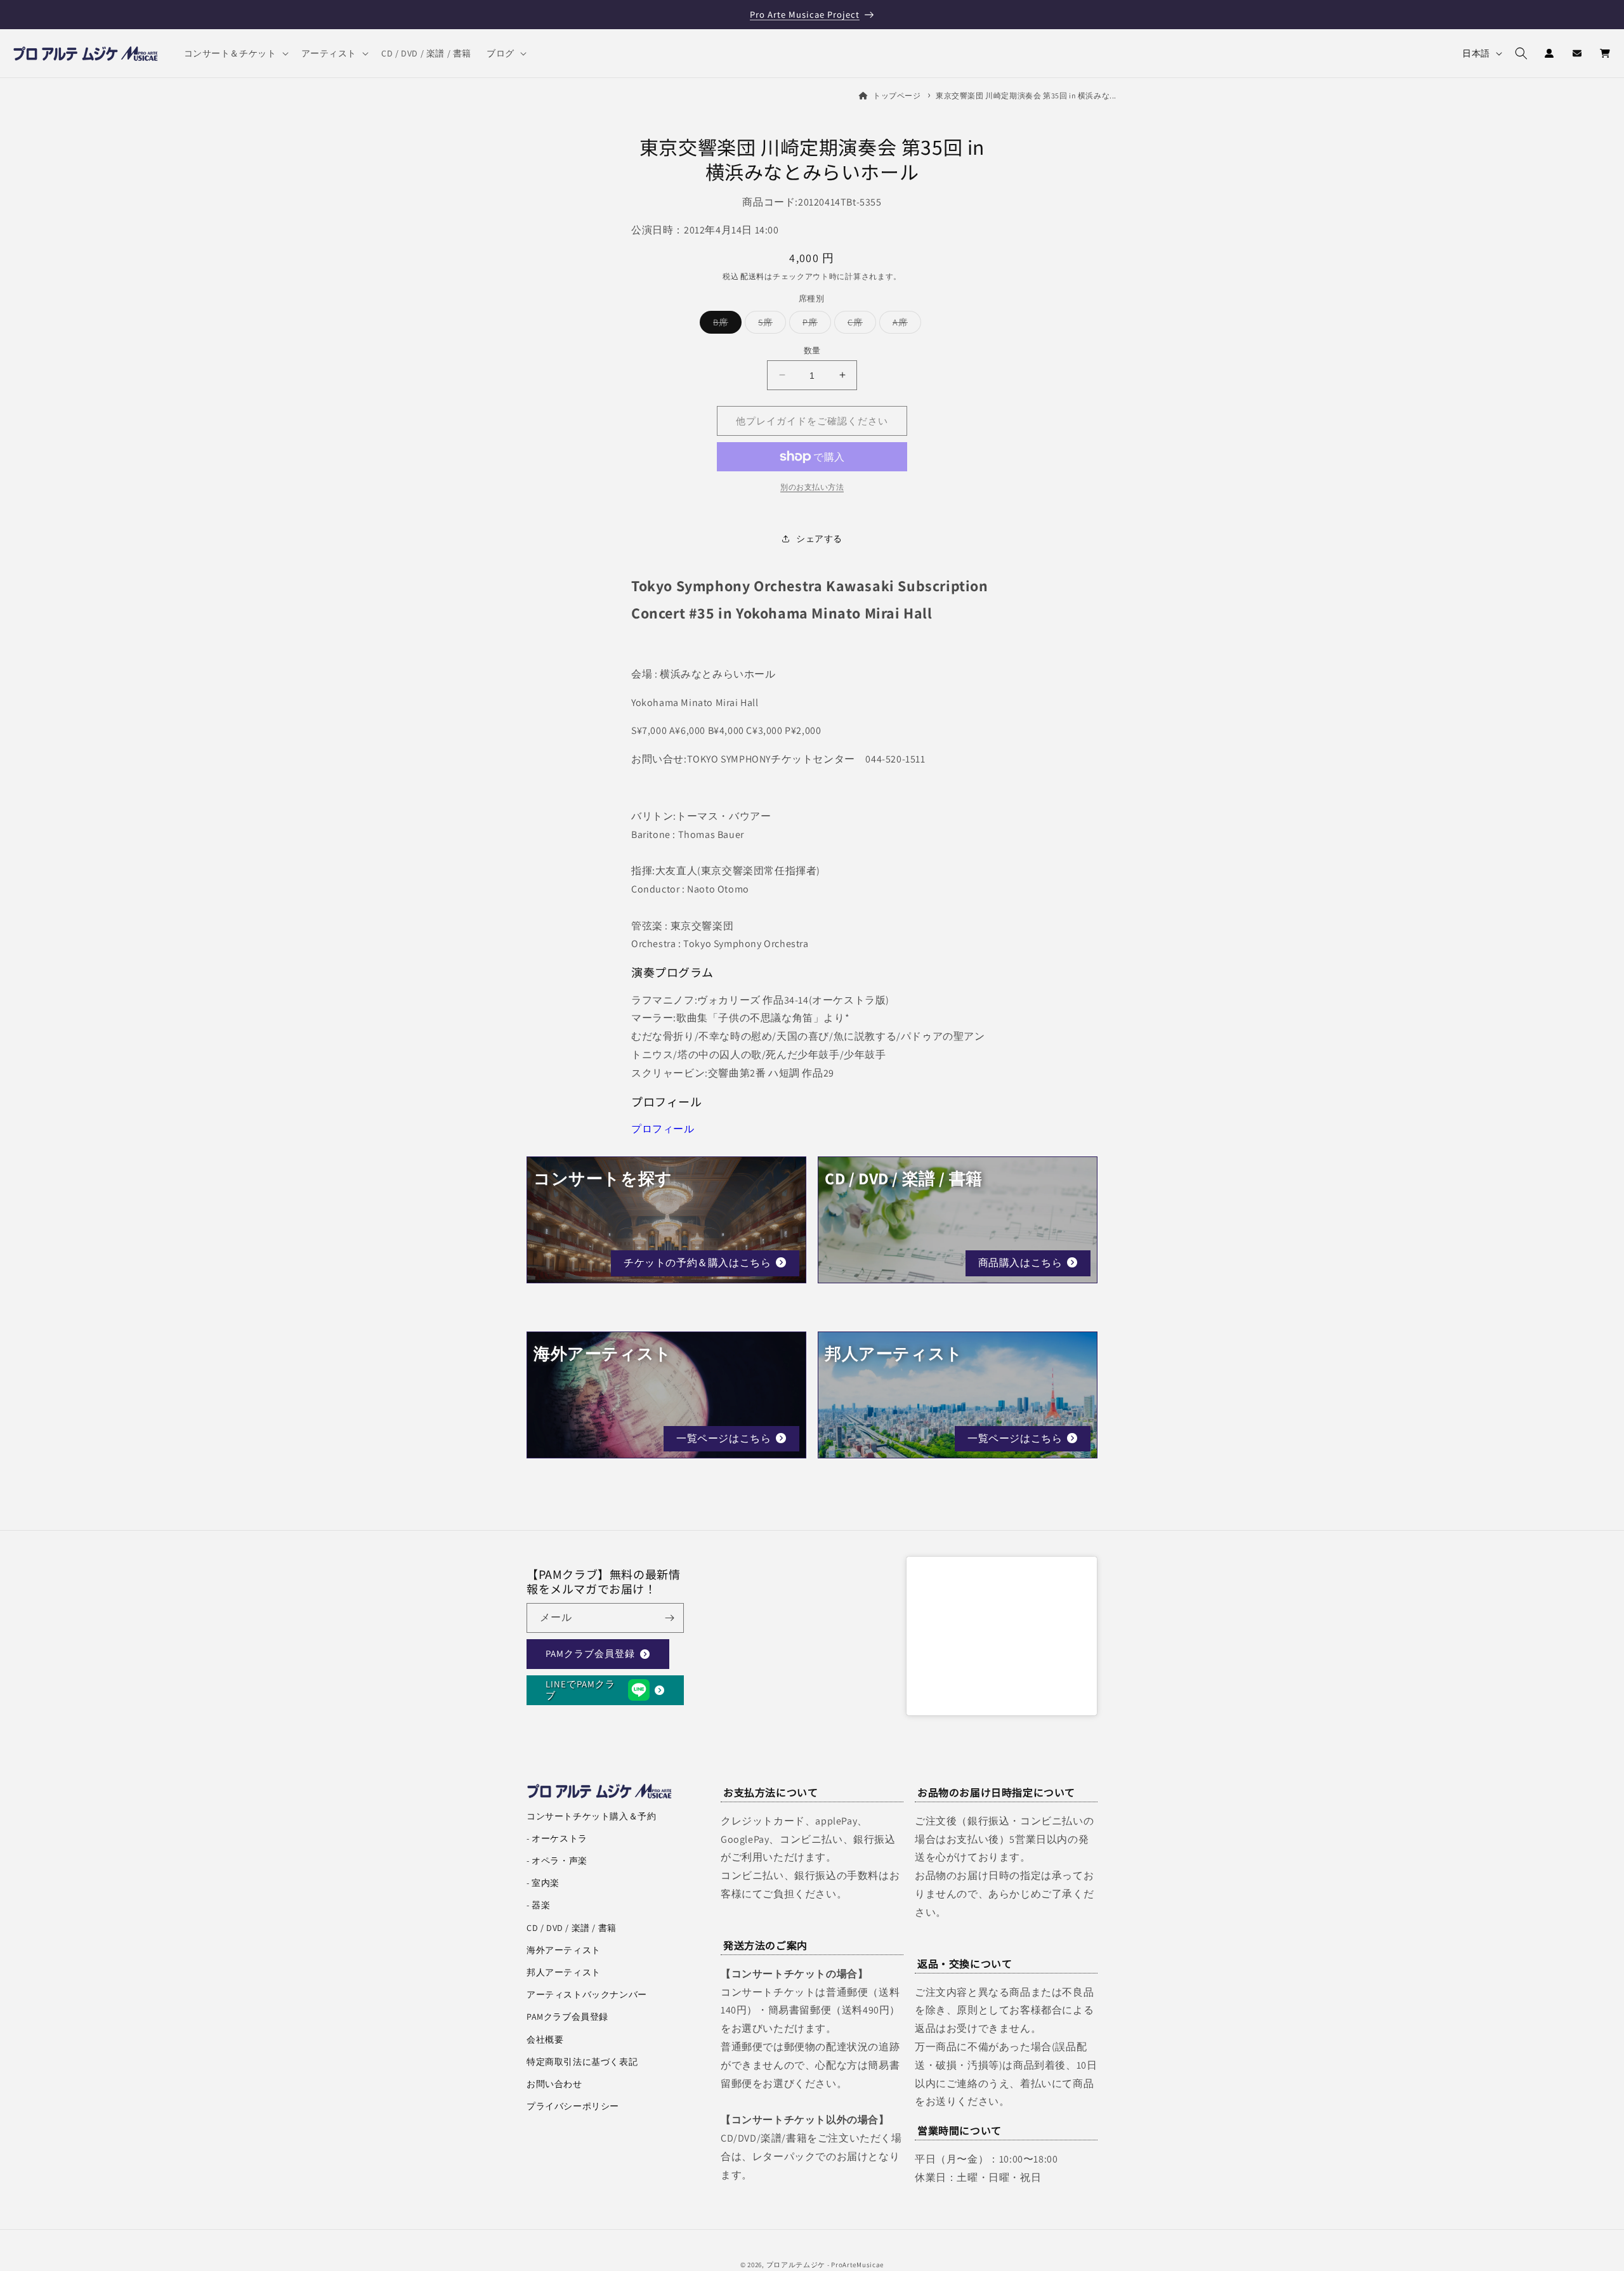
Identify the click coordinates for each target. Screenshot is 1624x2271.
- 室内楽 (543, 1883)
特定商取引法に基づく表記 (582, 2062)
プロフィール (663, 1129)
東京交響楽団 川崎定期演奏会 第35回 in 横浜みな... (1026, 95)
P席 (815, 324)
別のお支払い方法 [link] (812, 487)
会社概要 (545, 2039)
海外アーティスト (564, 1950)
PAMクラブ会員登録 (590, 1654)
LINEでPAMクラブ (580, 1690)
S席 (770, 324)
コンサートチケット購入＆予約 (591, 1816)
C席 (860, 324)
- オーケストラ (557, 1838)
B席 (725, 324)
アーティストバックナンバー (587, 1994)
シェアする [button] (819, 538)
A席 (905, 324)
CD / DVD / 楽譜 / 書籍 (572, 1928)
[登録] (669, 1618)
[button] (235, 53)
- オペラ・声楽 (557, 1861)
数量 (812, 350)
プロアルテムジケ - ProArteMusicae (825, 2265)
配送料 (752, 276)
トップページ (897, 95)
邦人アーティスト (564, 1972)
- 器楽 (538, 1905)
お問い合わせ (554, 2084)
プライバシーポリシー (573, 2106)
